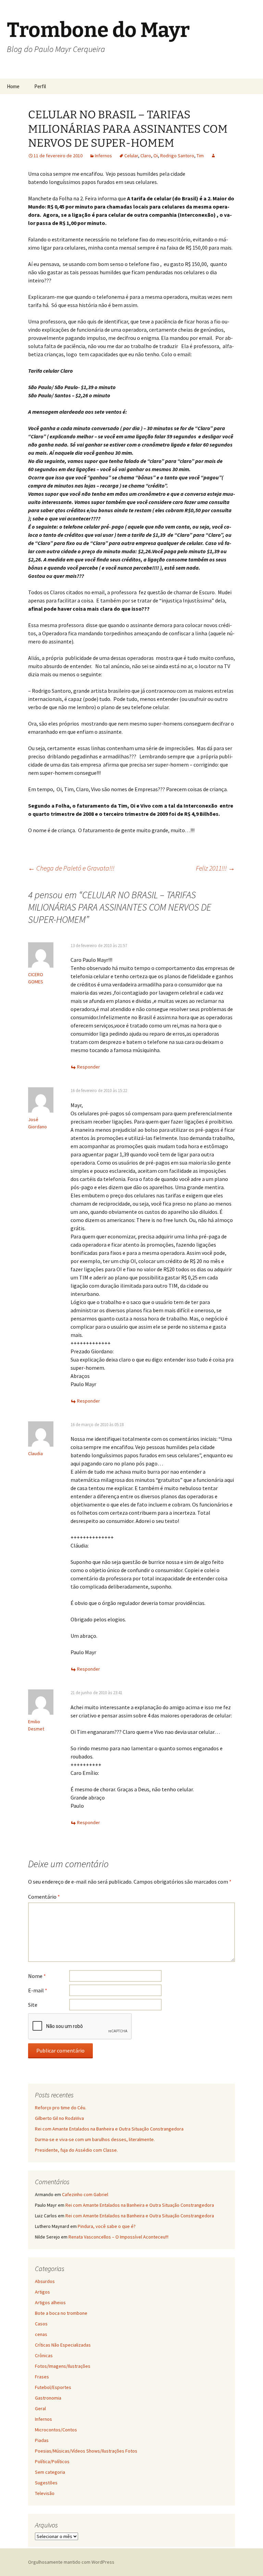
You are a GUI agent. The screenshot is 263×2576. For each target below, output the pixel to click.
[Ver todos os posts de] (213, 156)
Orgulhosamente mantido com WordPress (71, 2562)
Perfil (40, 86)
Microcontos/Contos (56, 2430)
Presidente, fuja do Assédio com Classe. (76, 2150)
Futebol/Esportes (53, 2387)
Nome (37, 1976)
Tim (200, 156)
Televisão (45, 2493)
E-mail (38, 1990)
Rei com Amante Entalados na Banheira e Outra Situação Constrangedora (109, 2129)
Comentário (44, 1897)
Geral (40, 2408)
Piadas (42, 2440)
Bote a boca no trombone (61, 2313)
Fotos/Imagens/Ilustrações (63, 2366)
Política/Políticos (52, 2461)
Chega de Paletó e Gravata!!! (71, 868)
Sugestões (46, 2483)
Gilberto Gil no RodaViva (59, 2118)
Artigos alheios (50, 2302)
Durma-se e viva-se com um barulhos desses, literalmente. (95, 2139)
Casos (41, 2324)
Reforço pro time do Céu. (61, 2108)
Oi (156, 156)
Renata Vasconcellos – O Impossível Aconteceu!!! (118, 2237)
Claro (146, 156)
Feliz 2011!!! (215, 868)
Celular (131, 156)
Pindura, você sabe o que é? (107, 2226)
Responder (89, 1067)
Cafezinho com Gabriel (85, 2194)
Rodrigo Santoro (177, 156)
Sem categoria (50, 2472)
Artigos (42, 2292)
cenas (41, 2334)
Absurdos (45, 2281)
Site (33, 2005)
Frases (42, 2377)
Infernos (103, 156)
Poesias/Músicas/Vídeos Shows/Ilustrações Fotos (86, 2451)
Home (13, 86)
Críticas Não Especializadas (63, 2345)
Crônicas (44, 2355)
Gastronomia (48, 2398)
